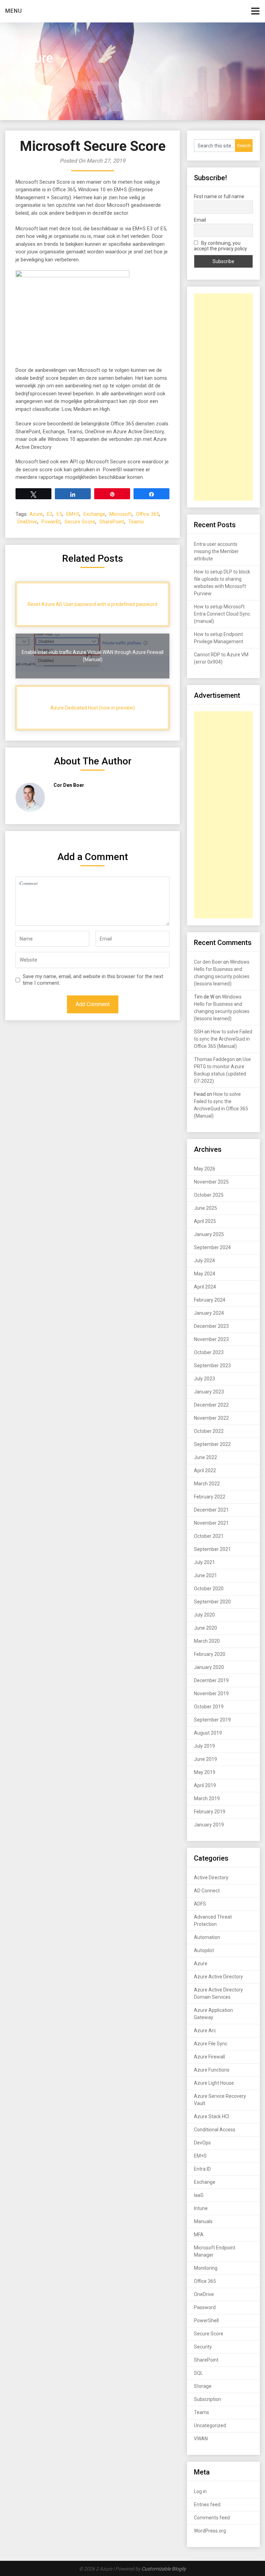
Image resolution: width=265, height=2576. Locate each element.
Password (205, 2307)
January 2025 (209, 1234)
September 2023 (212, 1366)
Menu (14, 11)
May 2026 (205, 1169)
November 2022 (211, 1418)
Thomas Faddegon (214, 1059)
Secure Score (80, 522)
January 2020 (209, 1667)
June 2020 (205, 1628)
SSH (199, 1032)
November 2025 (211, 1182)
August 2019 (208, 1733)
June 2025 (205, 1208)
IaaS (199, 2195)
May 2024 (205, 1274)
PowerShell (206, 2321)
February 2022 (210, 1497)
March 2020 (207, 1641)
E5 (59, 514)
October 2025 (209, 1195)
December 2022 (211, 1405)
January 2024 (209, 1313)
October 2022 (209, 1431)
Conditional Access (215, 2130)
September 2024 (212, 1247)
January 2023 (209, 1392)
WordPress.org (210, 2531)
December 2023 (211, 1326)
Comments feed (212, 2518)
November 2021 (211, 1523)
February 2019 (210, 1812)
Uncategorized (210, 2425)
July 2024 (204, 1261)
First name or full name (219, 196)
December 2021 (211, 1510)
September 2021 (212, 1549)
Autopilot (204, 1950)
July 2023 (204, 1379)
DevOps (202, 2143)
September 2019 (212, 1720)
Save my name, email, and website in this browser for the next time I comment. (93, 980)
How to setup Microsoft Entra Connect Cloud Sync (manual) (222, 614)
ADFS (200, 1904)
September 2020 (212, 1602)
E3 (50, 514)
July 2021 (204, 1562)
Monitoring (206, 2268)
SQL (198, 2373)
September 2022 (212, 1444)
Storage (203, 2386)
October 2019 (209, 1707)
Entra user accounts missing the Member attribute (216, 551)
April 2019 (205, 1785)
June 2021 (205, 1575)
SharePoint (112, 522)
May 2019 (205, 1772)
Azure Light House (214, 2083)
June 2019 (205, 1759)
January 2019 (209, 1825)
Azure (36, 514)
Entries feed (207, 2505)
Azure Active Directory (218, 1977)
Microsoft (121, 514)
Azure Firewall (209, 2057)
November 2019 (211, 1694)
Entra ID (202, 2169)
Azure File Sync (211, 2044)
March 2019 (207, 1798)
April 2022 (205, 1470)
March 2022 (207, 1484)
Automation (207, 1937)
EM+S (73, 514)
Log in (200, 2491)
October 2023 (209, 1352)
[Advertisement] (223, 397)
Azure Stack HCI (212, 2116)
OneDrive (27, 522)
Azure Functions (212, 2070)
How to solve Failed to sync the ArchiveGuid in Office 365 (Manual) (223, 1039)
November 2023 (211, 1339)
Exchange (94, 514)
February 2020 (210, 1654)
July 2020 (204, 1615)
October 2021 (209, 1536)
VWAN (201, 2439)
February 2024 (210, 1300)
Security (203, 2347)
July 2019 (204, 1746)
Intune (201, 2208)
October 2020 (209, 1589)
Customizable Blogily (164, 2569)
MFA (199, 2235)
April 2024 (205, 1287)
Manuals (203, 2221)
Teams (136, 522)
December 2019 (211, 1680)
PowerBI (51, 522)
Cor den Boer (208, 962)
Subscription (208, 2399)
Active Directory (211, 1878)
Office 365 (148, 514)
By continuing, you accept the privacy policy (220, 246)
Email (200, 220)
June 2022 (205, 1457)
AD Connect (207, 1891)
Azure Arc (205, 2030)
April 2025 (205, 1221)
